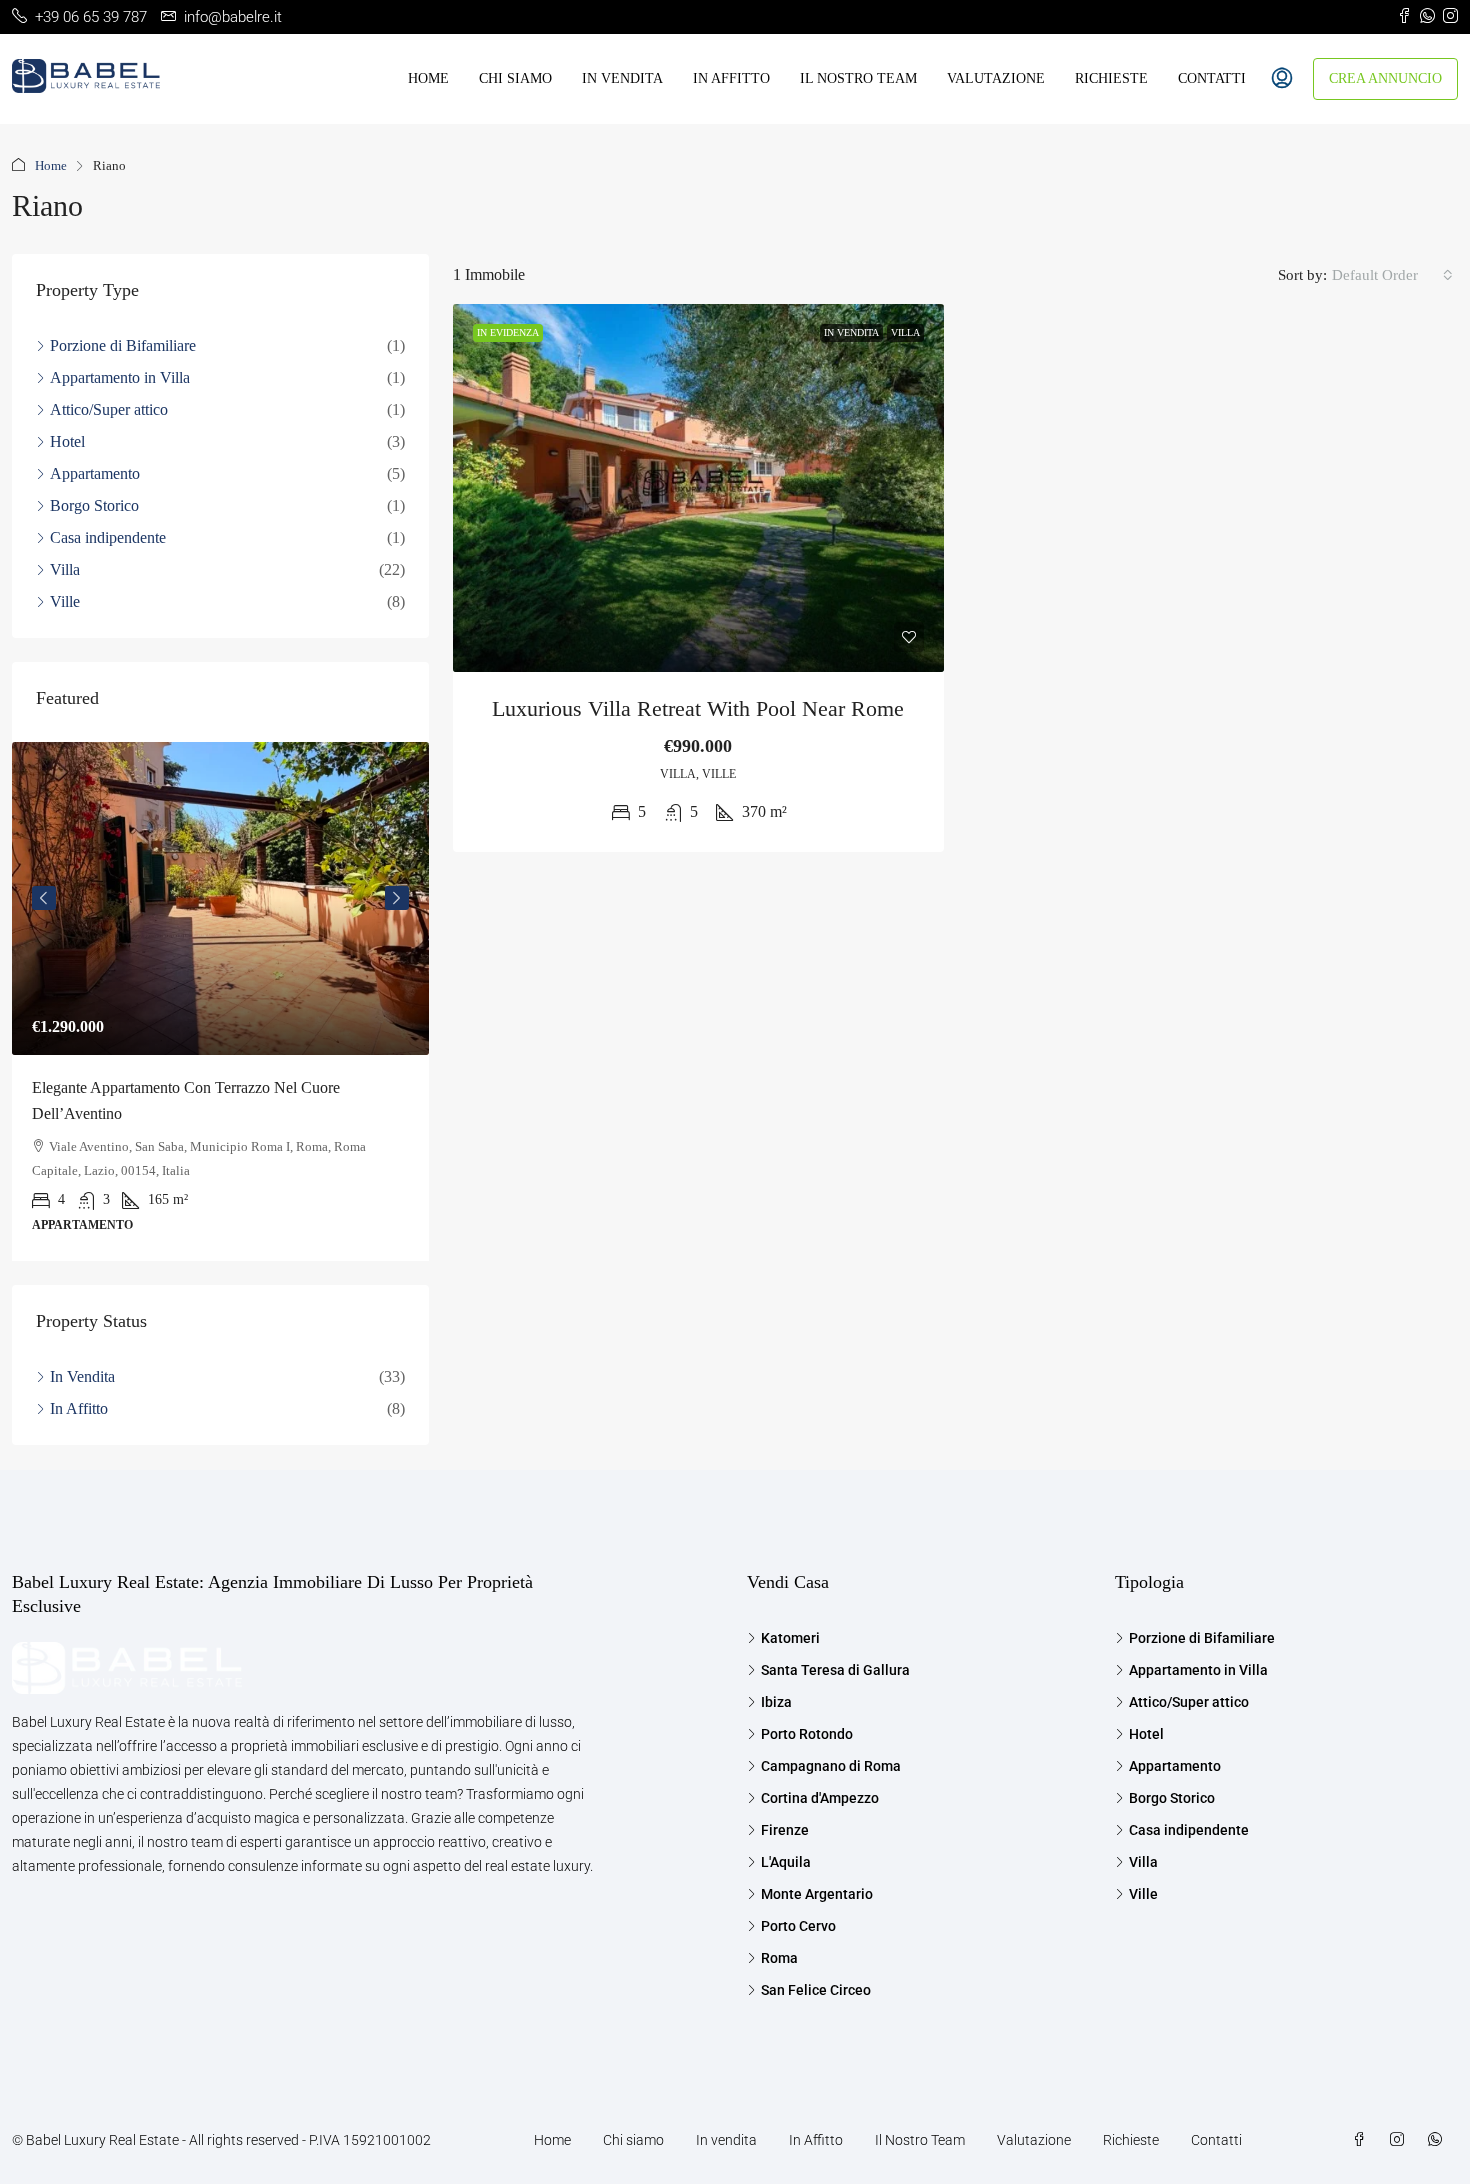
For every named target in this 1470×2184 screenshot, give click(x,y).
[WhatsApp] (1439, 2140)
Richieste (1111, 78)
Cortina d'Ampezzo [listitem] (820, 1798)
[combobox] (1392, 275)
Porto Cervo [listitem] (798, 1926)
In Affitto (731, 78)
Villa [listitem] (65, 569)
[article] (220, 1001)
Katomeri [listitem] (790, 1638)
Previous (44, 898)
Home (428, 78)
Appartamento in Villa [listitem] (120, 377)
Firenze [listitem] (785, 1830)
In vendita (622, 78)
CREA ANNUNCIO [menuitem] (1385, 78)
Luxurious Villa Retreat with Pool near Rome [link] (698, 708)
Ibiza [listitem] (776, 1702)
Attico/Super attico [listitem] (109, 409)
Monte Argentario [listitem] (817, 1894)
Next (397, 898)
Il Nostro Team (858, 78)
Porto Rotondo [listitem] (807, 1734)
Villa (905, 332)
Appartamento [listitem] (95, 473)
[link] (698, 488)
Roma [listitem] (779, 1958)
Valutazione (996, 78)
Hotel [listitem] (67, 441)
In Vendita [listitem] (82, 1376)
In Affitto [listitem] (79, 1408)
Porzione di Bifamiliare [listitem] (123, 345)
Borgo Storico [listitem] (94, 505)
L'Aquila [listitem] (786, 1862)
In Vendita (851, 332)
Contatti (1212, 78)
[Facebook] (1363, 2140)
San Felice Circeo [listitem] (816, 1990)
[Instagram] (1401, 2140)
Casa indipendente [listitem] (108, 537)
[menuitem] (1282, 79)
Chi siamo (515, 78)
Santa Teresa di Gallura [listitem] (835, 1670)
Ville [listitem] (65, 601)
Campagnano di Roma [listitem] (831, 1766)
